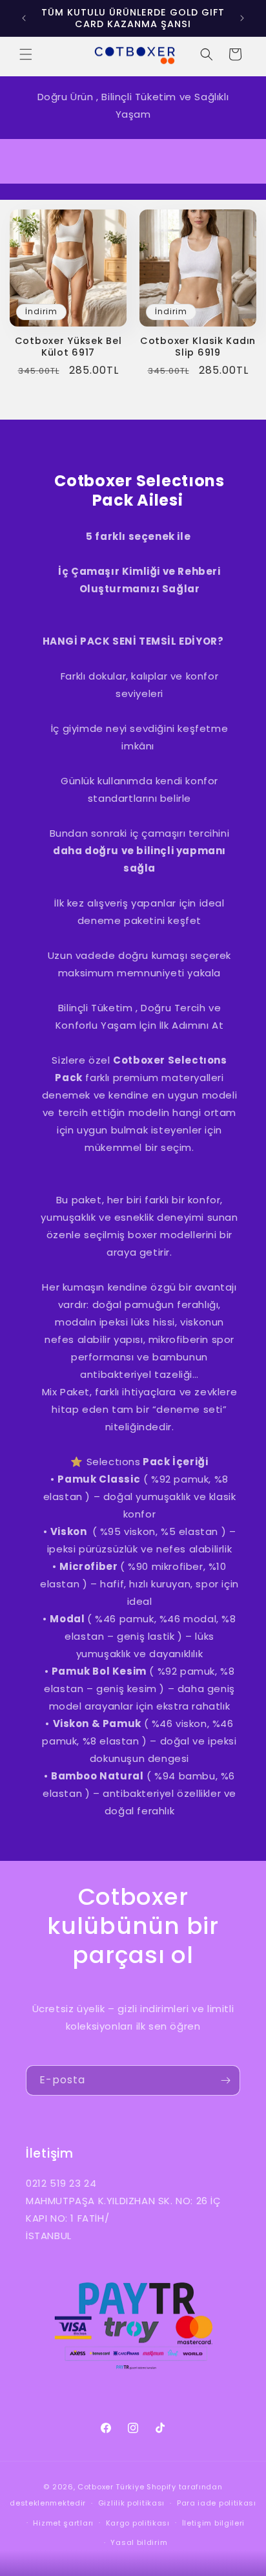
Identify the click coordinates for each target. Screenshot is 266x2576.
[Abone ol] (225, 2080)
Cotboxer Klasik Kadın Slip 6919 (198, 347)
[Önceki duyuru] (24, 18)
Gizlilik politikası (131, 2503)
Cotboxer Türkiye (111, 2487)
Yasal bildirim (139, 2542)
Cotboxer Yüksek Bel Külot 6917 (68, 347)
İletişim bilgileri (214, 2523)
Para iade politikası (217, 2503)
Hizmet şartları (63, 2523)
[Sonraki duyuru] (242, 18)
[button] (26, 54)
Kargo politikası (138, 2523)
